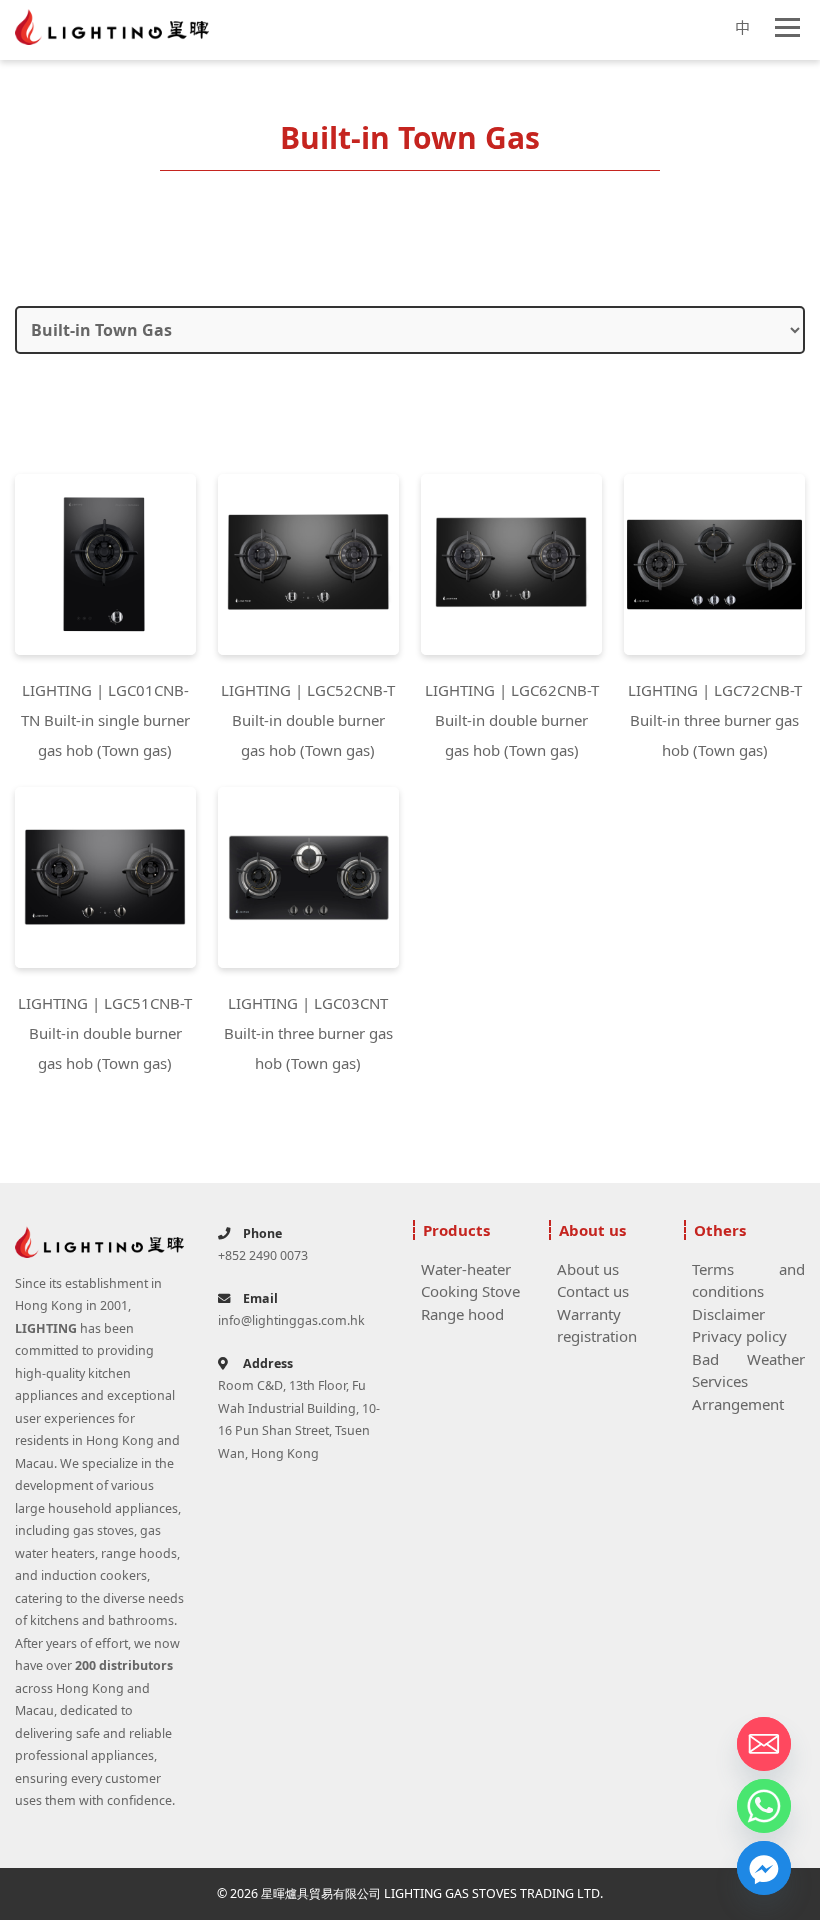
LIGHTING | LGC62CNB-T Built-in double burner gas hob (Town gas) (512, 720)
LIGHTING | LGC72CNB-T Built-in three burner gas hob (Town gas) (715, 720)
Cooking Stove (470, 1291)
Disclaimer (728, 1314)
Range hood (462, 1314)
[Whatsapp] (764, 1806)
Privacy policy (739, 1336)
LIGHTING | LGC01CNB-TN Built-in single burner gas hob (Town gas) (105, 720)
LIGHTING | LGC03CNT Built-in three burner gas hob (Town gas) (308, 1033)
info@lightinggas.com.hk (291, 1320)
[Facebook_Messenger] (764, 1868)
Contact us (593, 1291)
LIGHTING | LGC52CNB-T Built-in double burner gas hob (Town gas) (308, 720)
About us (588, 1269)
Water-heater (466, 1269)
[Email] (764, 1744)
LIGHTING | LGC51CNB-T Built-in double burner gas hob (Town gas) (105, 1033)
